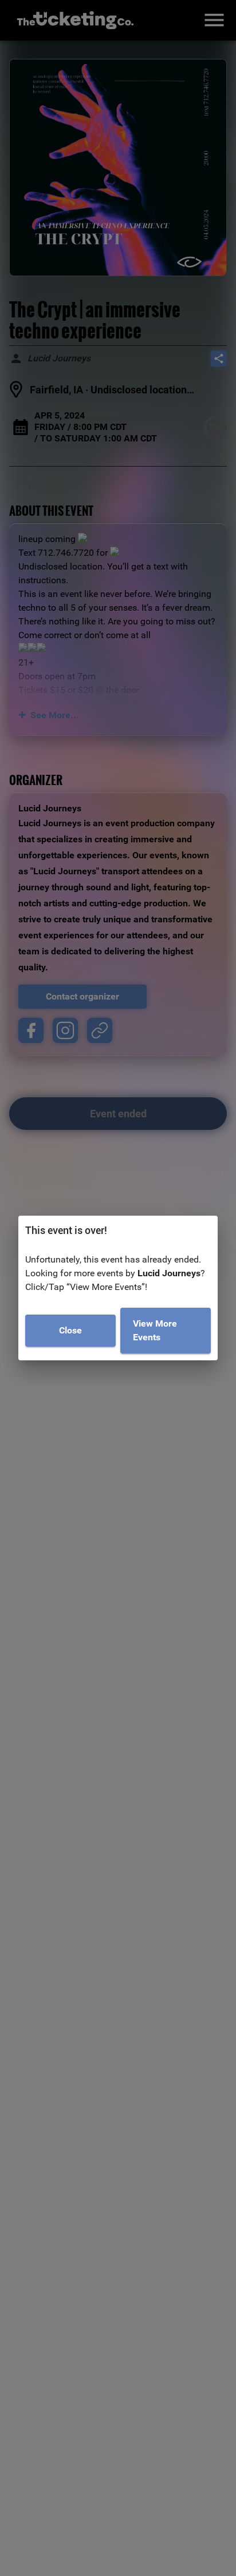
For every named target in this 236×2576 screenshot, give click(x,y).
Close (70, 1330)
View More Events (155, 1330)
